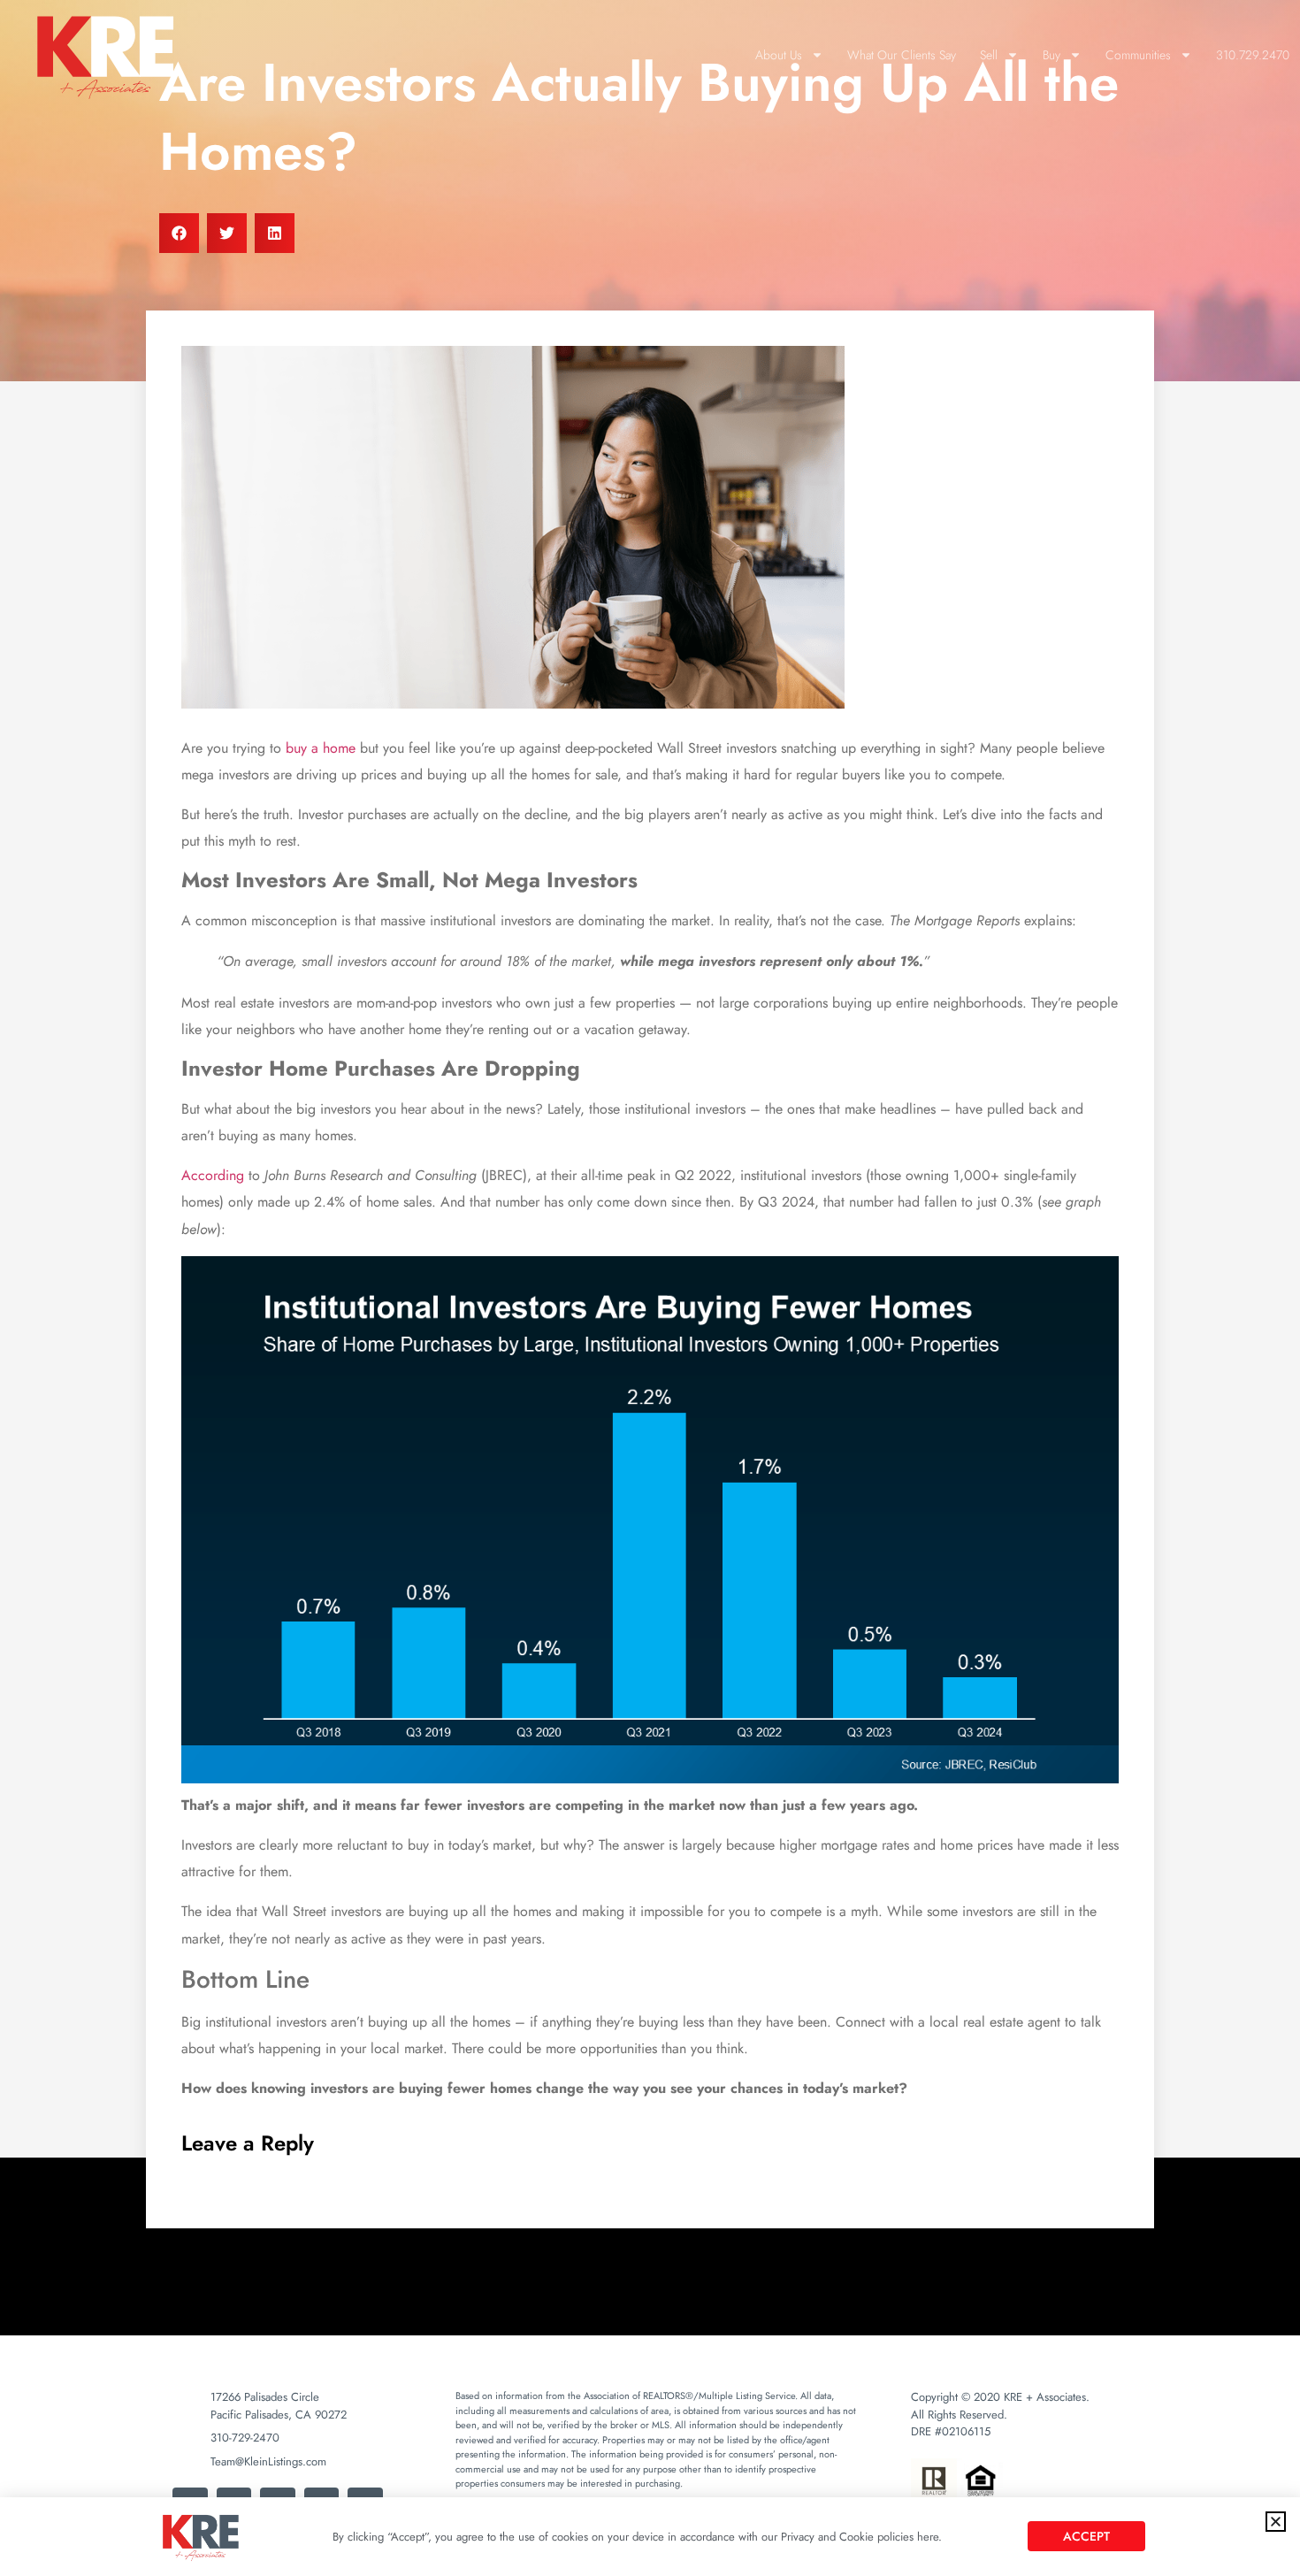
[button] (1276, 2522)
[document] (650, 1288)
